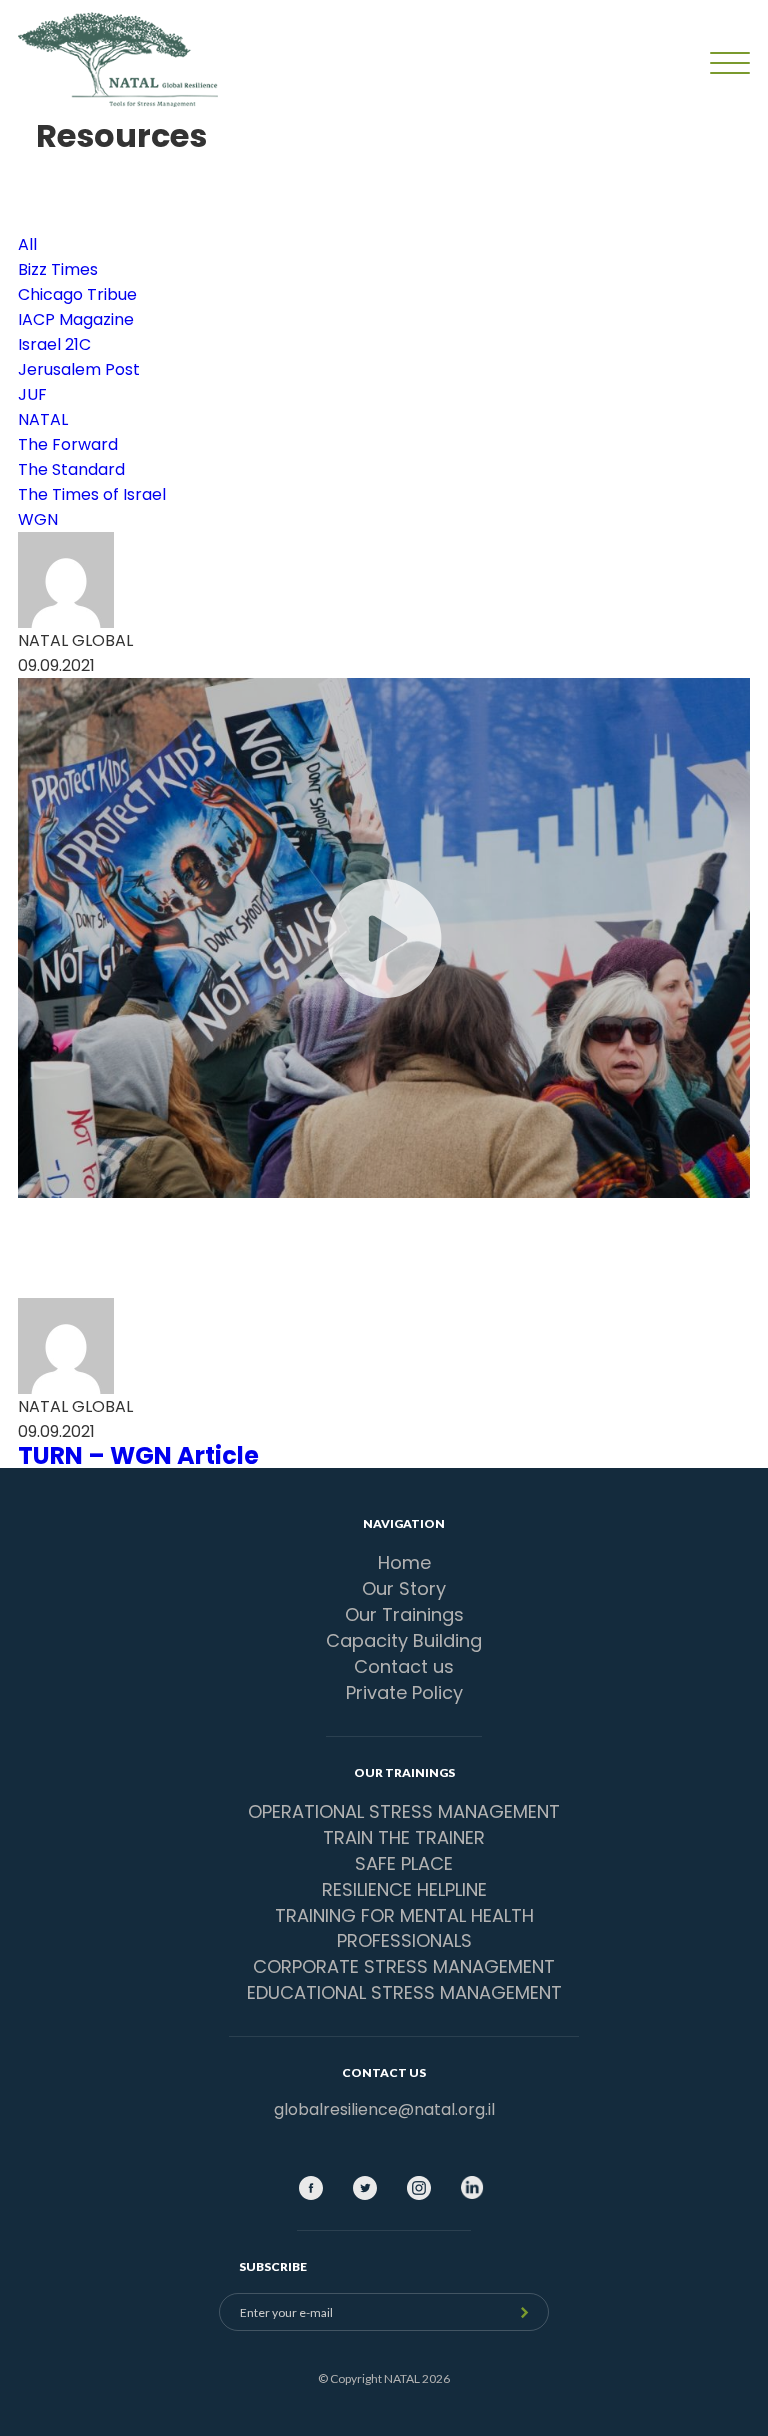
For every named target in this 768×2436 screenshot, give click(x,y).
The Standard (71, 469)
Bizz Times (58, 269)
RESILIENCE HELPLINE (404, 1889)
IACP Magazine (76, 319)
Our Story (404, 1588)
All (27, 244)
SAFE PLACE (404, 1863)
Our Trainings (404, 1614)
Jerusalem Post (79, 369)
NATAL (43, 419)
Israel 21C (54, 344)
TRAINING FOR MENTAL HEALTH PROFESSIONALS (404, 1928)
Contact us (404, 1666)
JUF (32, 394)
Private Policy (404, 1692)
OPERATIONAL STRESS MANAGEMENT (404, 1811)
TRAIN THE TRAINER (404, 1837)
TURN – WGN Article (138, 1456)
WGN (38, 519)
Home (404, 1562)
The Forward (68, 444)
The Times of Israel (92, 494)
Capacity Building (404, 1640)
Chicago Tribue (77, 294)
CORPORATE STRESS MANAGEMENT (404, 1966)
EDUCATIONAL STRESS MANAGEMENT (404, 1992)
